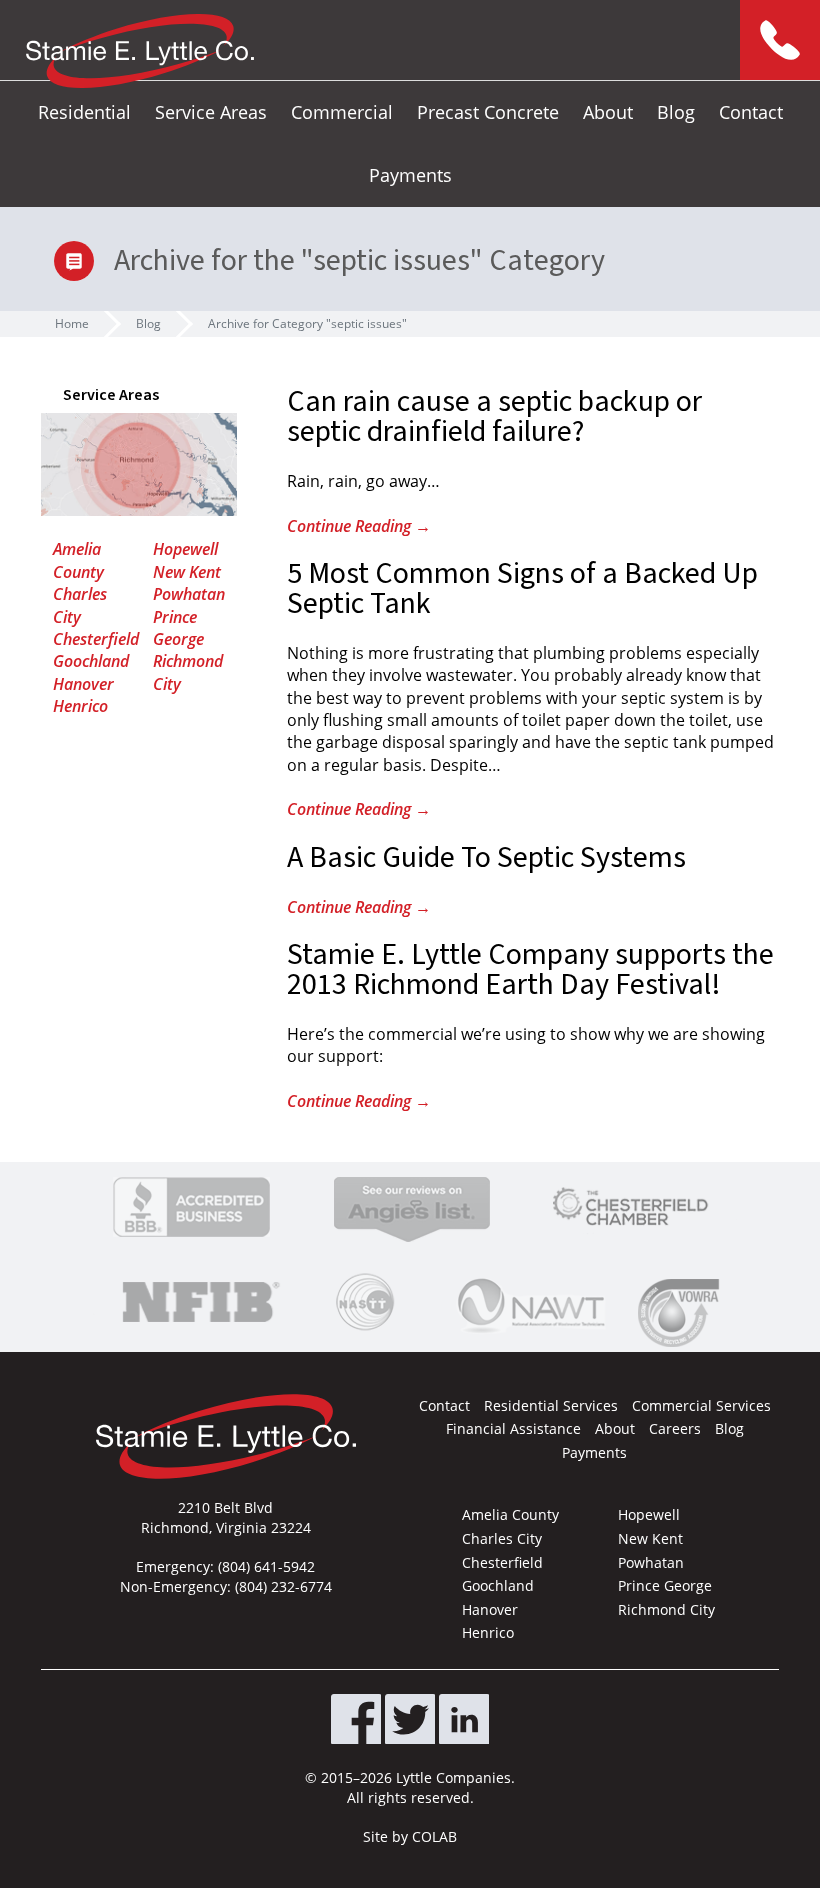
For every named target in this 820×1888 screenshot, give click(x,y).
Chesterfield (96, 639)
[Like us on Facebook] (356, 1719)
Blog (676, 112)
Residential (84, 112)
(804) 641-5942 (266, 1566)
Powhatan (189, 594)
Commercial (342, 112)
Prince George (178, 628)
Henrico (80, 706)
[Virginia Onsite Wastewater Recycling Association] (683, 1313)
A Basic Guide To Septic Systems (486, 857)
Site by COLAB (410, 1836)
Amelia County (78, 560)
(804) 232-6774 (283, 1586)
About (608, 112)
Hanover (83, 684)
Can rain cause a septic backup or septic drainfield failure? (494, 416)
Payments (410, 175)
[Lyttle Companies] (140, 51)
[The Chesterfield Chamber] (630, 1207)
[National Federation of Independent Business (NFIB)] (198, 1302)
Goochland (91, 661)
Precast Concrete (488, 112)
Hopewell (185, 549)
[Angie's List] (412, 1207)
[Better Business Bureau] (191, 1207)
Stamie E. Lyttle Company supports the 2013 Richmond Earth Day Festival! (530, 969)
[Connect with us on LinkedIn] (464, 1719)
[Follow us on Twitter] (410, 1719)
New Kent (187, 572)
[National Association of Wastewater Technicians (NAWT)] (531, 1302)
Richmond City (666, 1609)
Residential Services (551, 1405)
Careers (675, 1428)
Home (72, 323)
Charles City (80, 605)
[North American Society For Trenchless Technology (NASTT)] (365, 1302)
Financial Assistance (513, 1428)
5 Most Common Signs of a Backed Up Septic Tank (522, 588)
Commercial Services (701, 1405)
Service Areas (211, 112)
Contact (751, 112)
